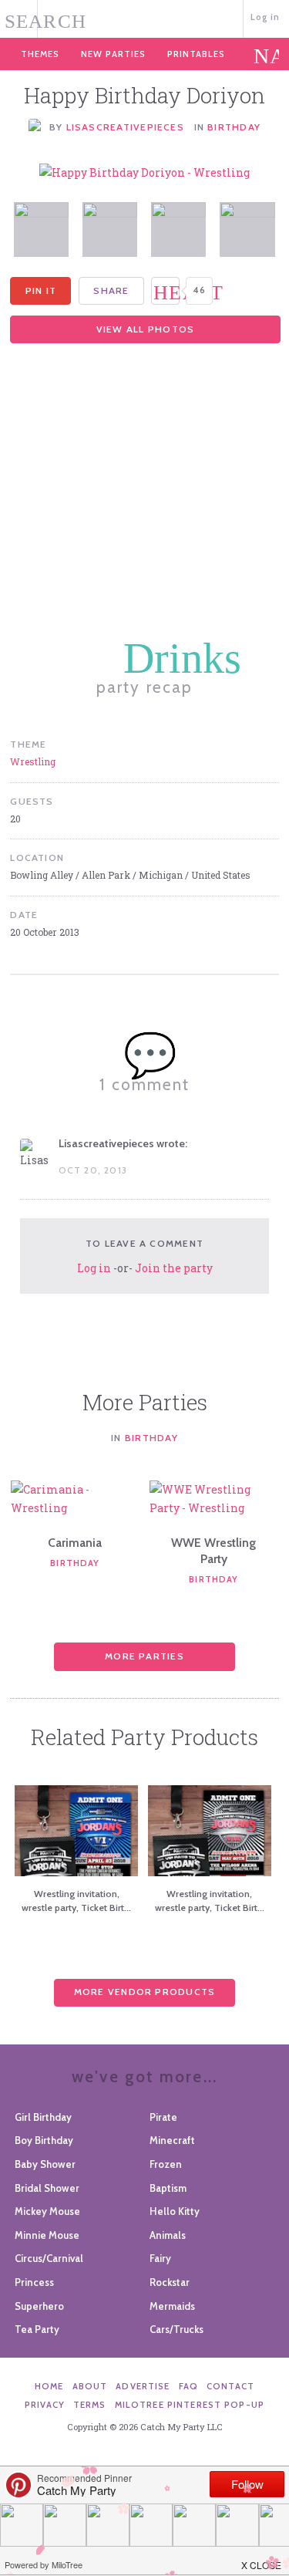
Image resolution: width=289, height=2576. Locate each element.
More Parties (144, 1656)
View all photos (145, 329)
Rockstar (170, 2282)
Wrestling (33, 761)
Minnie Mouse (47, 2235)
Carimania (75, 1543)
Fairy (160, 2258)
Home (49, 2386)
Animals (168, 2235)
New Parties (113, 54)
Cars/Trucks (176, 2329)
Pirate (163, 2117)
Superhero (39, 2306)
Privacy (45, 2405)
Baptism (168, 2188)
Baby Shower (45, 2164)
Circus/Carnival (49, 2258)
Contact (230, 2386)
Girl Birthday (43, 2117)
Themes (40, 54)
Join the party (174, 1268)
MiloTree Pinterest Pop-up (190, 2405)
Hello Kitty (175, 2211)
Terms (90, 2405)
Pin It (41, 290)
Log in (265, 17)
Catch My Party (144, 17)
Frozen (166, 2164)
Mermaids (172, 2306)
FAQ (188, 2386)
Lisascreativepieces (127, 127)
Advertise (143, 2386)
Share (111, 290)
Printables (196, 54)
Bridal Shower (47, 2188)
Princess (34, 2282)
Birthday (234, 127)
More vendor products (145, 1992)
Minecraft (172, 2140)
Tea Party (37, 2329)
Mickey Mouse (47, 2211)
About (90, 2386)
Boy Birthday (44, 2140)
